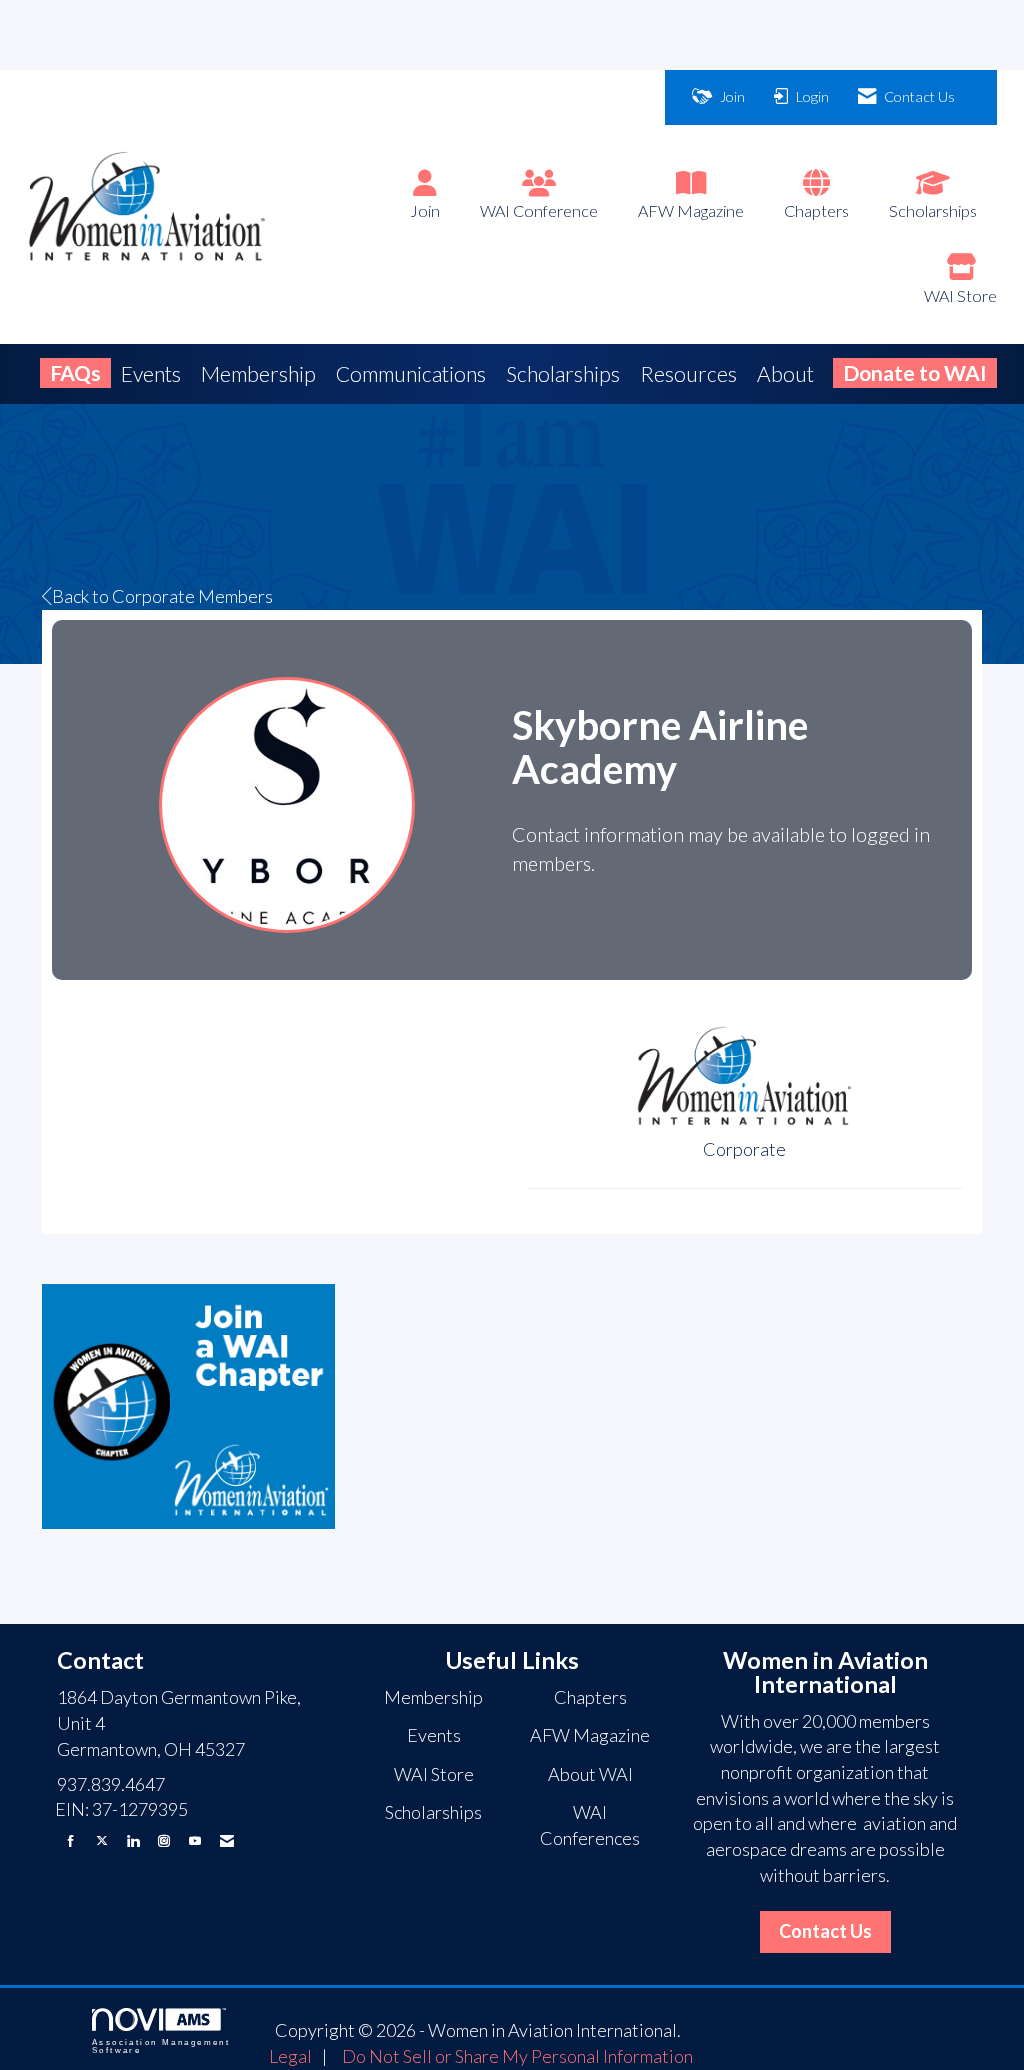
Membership (258, 373)
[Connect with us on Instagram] (164, 1840)
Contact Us (825, 1931)
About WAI (590, 1774)
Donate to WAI (915, 372)
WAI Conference (539, 210)
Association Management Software (161, 2046)
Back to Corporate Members (162, 596)
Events (151, 373)
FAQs (75, 372)
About (785, 373)
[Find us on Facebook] (71, 1840)
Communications (411, 373)
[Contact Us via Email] (227, 1840)
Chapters (816, 210)
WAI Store (960, 295)
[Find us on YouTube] (195, 1840)
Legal (290, 2056)
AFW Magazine (691, 210)
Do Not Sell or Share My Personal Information (517, 2056)
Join (425, 210)
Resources (688, 373)
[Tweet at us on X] (102, 1840)
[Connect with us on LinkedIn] (133, 1840)
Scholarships (933, 210)
